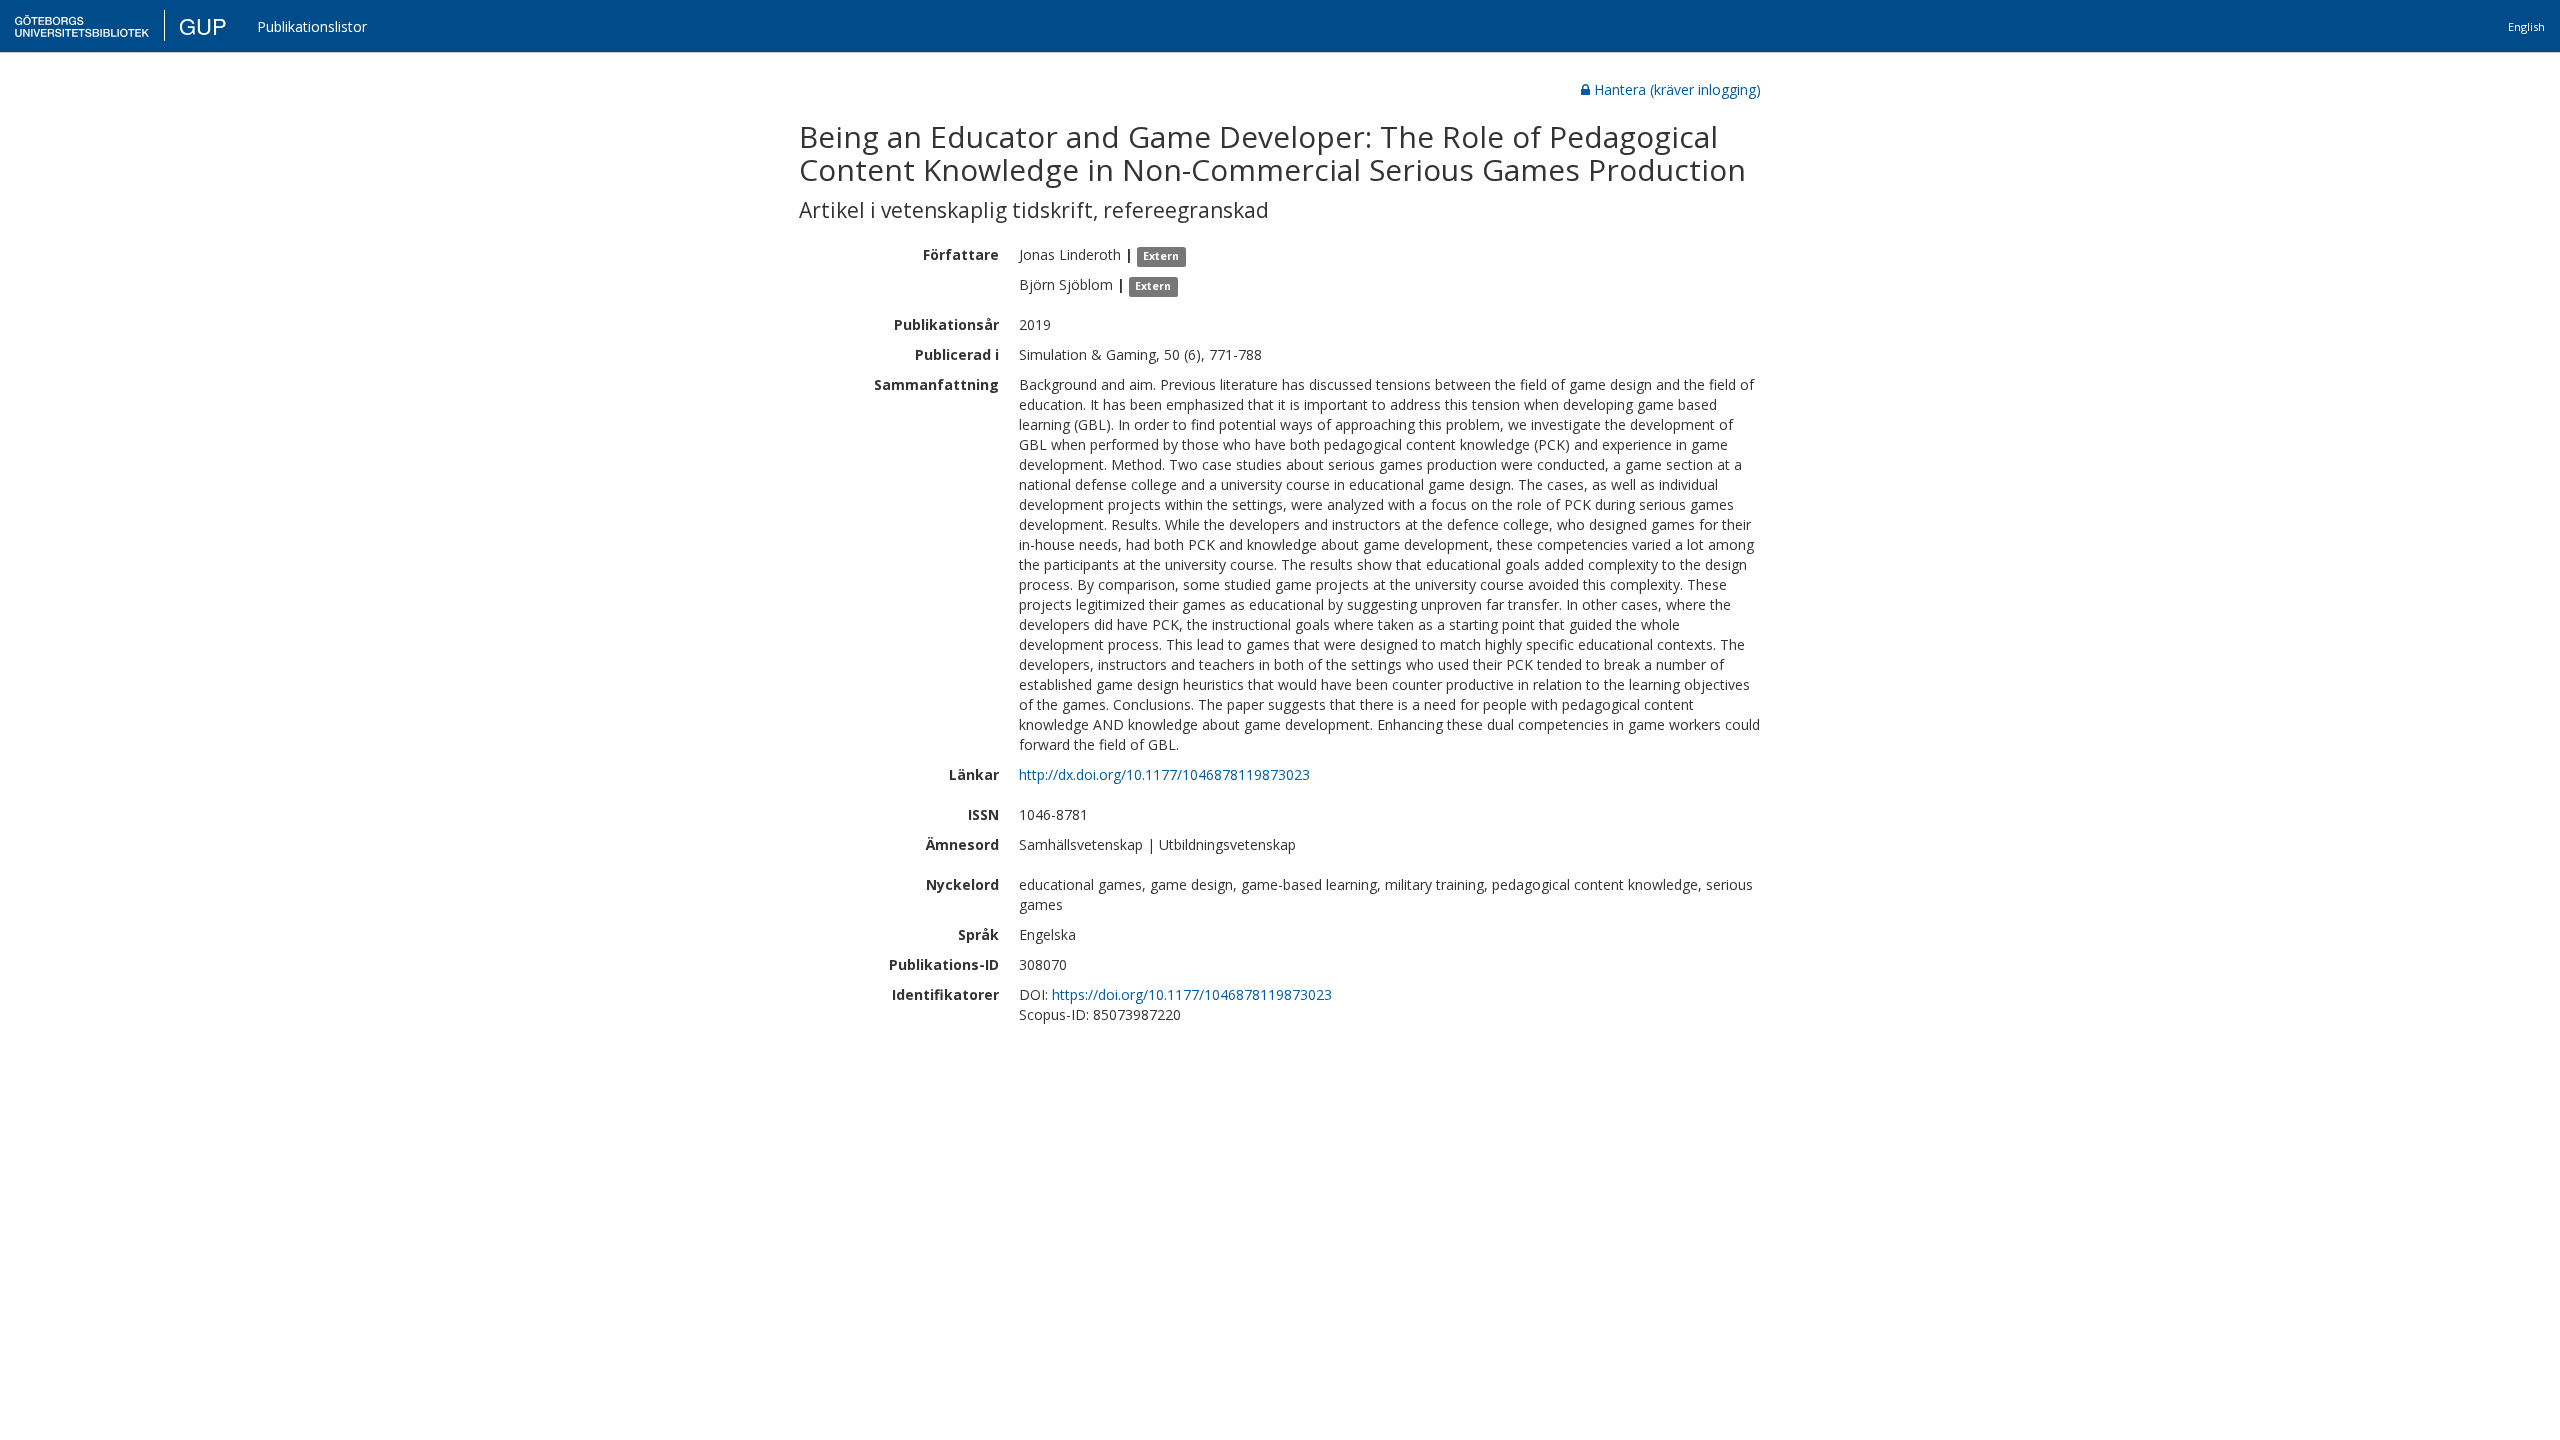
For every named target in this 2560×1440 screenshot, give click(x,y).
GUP (203, 25)
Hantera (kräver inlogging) (1677, 89)
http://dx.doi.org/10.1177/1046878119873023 (1164, 774)
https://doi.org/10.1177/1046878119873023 (1192, 994)
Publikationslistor (312, 26)
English (2526, 26)
